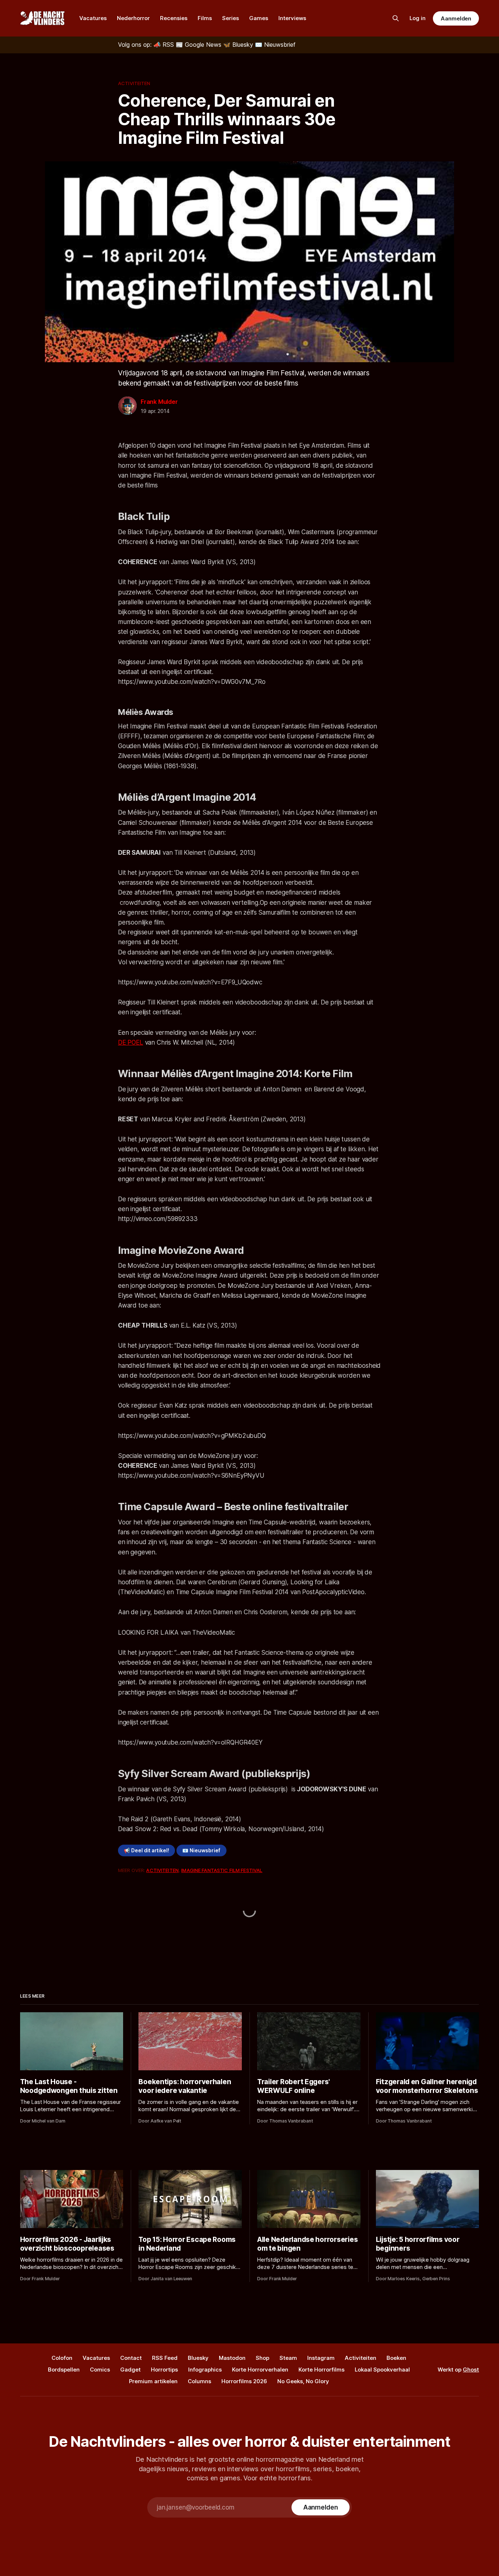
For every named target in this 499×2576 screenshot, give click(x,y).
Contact (131, 2358)
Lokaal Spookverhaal (382, 2370)
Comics (100, 2370)
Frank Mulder (159, 402)
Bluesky (198, 2358)
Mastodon (232, 2358)
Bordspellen (64, 2370)
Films (205, 18)
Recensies (174, 18)
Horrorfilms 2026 (244, 2381)
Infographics (205, 2370)
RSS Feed (165, 2358)
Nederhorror (133, 18)
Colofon (62, 2358)
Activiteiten (134, 83)
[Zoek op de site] (396, 18)
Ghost (471, 2370)
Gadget (130, 2370)
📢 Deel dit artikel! (146, 1850)
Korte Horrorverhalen (260, 2370)
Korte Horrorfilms (321, 2370)
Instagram (321, 2358)
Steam (288, 2358)
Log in (418, 18)
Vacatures (93, 18)
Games (259, 18)
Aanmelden (456, 18)
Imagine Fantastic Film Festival (222, 1870)
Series (231, 18)
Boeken (396, 2358)
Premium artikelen (153, 2381)
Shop (262, 2358)
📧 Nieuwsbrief (201, 1850)
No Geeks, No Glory (303, 2381)
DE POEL (131, 1042)
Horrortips (164, 2370)
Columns (199, 2381)
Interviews (292, 18)
